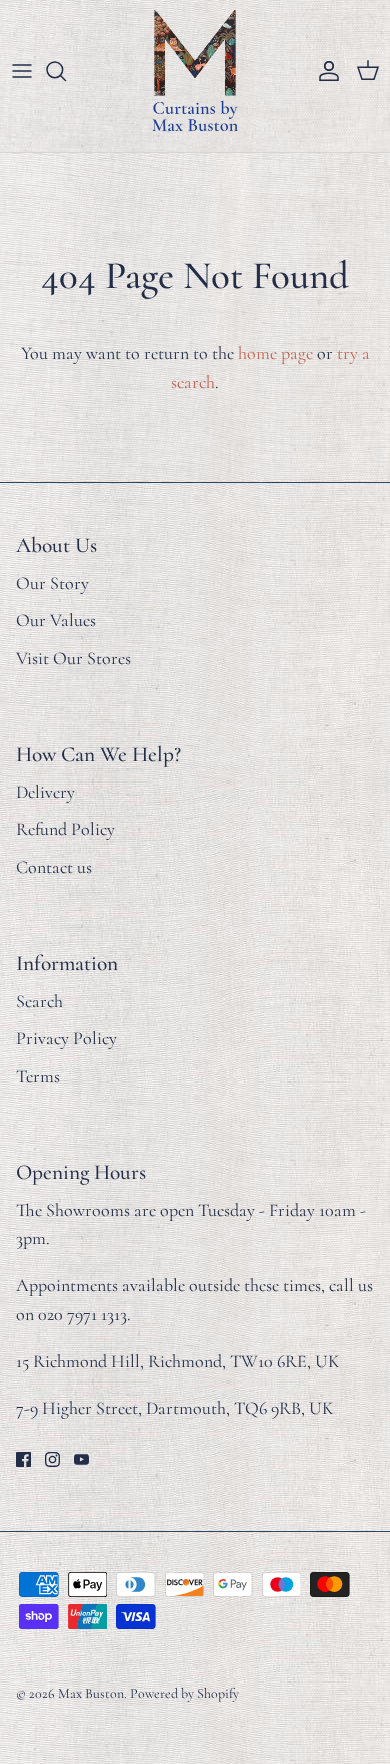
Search (39, 1001)
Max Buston (91, 1693)
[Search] (66, 71)
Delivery (45, 792)
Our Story (52, 583)
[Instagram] (52, 1459)
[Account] (324, 71)
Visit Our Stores (73, 658)
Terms (38, 1076)
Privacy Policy (66, 1038)
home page (275, 353)
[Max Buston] (195, 71)
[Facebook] (23, 1459)
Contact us (54, 867)
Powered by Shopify (184, 1693)
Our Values (56, 620)
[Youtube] (81, 1459)
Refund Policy (65, 829)
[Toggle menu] (22, 71)
